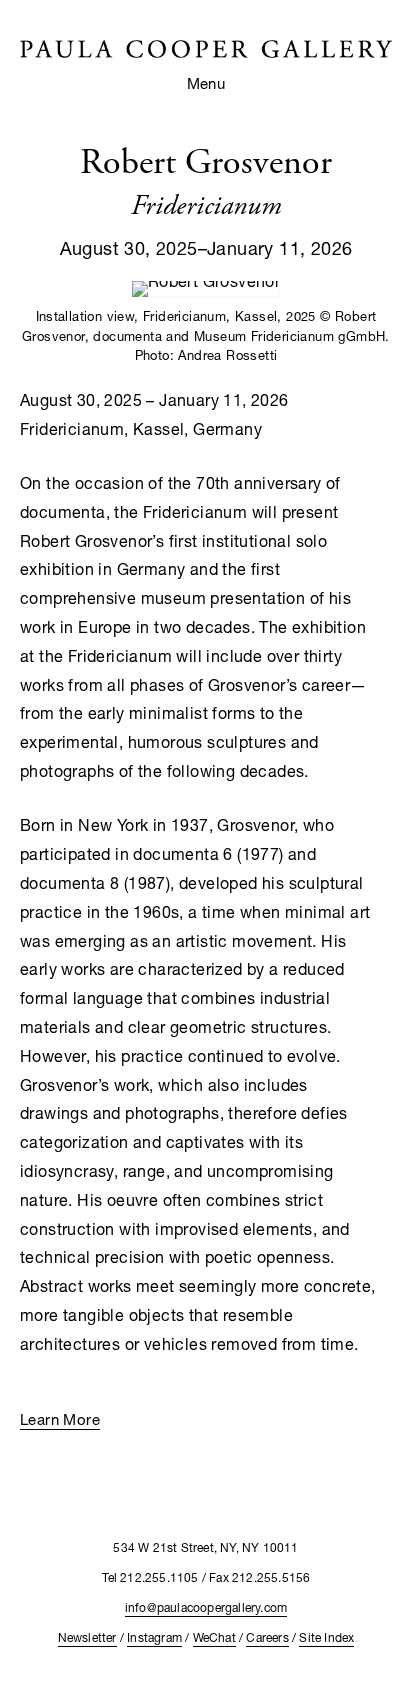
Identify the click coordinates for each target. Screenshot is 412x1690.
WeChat (214, 1637)
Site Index (326, 1637)
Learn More (60, 1419)
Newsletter (87, 1637)
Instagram (154, 1637)
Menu (206, 83)
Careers (267, 1637)
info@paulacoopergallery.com (206, 1607)
